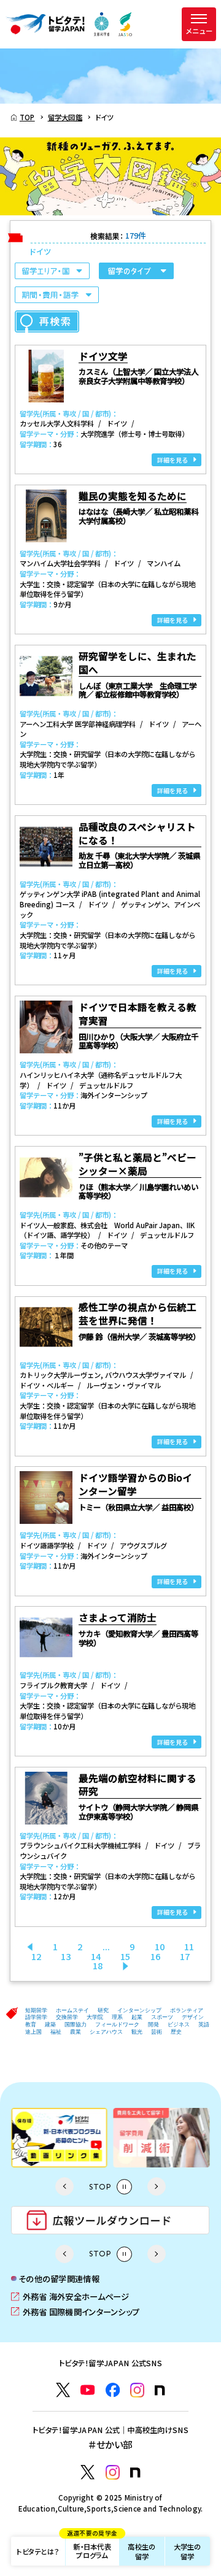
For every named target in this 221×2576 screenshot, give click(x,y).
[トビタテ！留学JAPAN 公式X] (63, 2390)
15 (125, 1956)
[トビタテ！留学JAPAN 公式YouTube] (87, 2390)
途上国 (33, 2032)
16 (155, 1956)
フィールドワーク (117, 2024)
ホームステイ (72, 2010)
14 (96, 1956)
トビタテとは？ (38, 2551)
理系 (117, 2017)
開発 (153, 2024)
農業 (76, 2032)
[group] (85, 2137)
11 (189, 1946)
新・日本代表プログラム (92, 2548)
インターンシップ (139, 2010)
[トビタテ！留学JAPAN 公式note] (160, 2390)
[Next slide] (157, 2186)
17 (185, 1956)
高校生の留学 (142, 2551)
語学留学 (36, 2017)
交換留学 (67, 2017)
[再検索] (47, 321)
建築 (50, 2024)
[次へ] (126, 1965)
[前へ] (30, 1946)
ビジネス (179, 2024)
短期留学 (36, 2010)
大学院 (95, 2017)
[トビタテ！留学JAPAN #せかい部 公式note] (135, 2473)
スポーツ (162, 2017)
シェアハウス (106, 2032)
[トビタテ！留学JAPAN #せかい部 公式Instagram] (113, 2472)
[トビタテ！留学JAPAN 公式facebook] (113, 2390)
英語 (204, 2024)
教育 (31, 2024)
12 (36, 1956)
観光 (137, 2032)
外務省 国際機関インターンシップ (75, 2312)
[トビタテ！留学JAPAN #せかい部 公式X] (87, 2472)
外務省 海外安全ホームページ (70, 2296)
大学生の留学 (188, 2551)
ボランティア (187, 2010)
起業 (137, 2017)
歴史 (176, 2032)
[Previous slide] (64, 2186)
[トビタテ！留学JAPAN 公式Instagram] (137, 2390)
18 (98, 1965)
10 (160, 1946)
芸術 (157, 2032)
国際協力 (76, 2024)
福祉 (56, 2032)
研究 (103, 2010)
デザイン (193, 2017)
